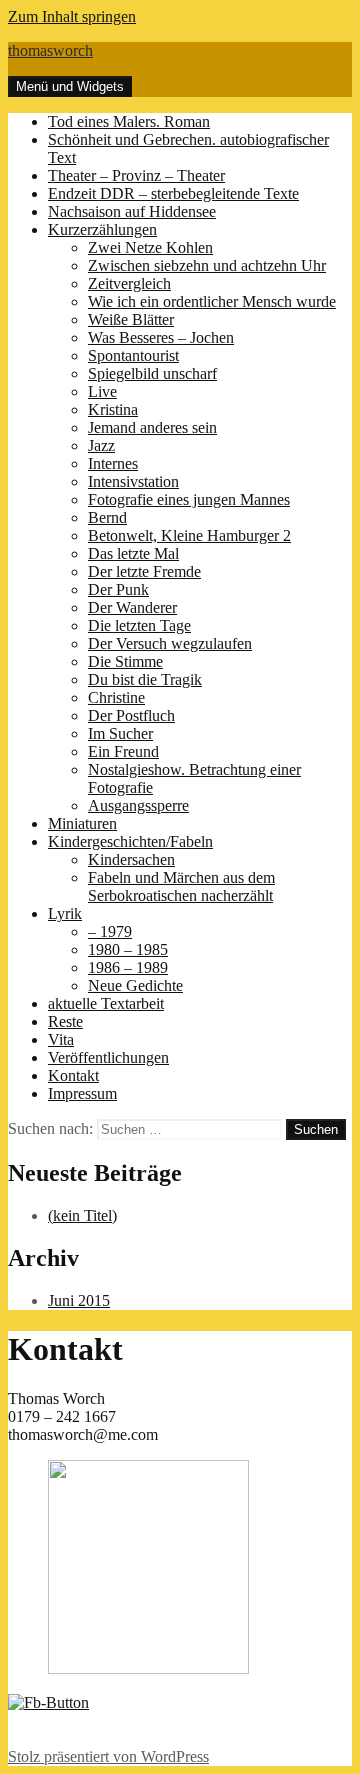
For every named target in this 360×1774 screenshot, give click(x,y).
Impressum (82, 1093)
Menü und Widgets (70, 86)
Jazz (101, 445)
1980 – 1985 (128, 949)
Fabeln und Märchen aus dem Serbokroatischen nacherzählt (181, 886)
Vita (61, 1039)
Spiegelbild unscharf (152, 373)
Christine (116, 697)
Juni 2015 (79, 1300)
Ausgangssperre (138, 805)
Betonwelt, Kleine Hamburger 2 (189, 535)
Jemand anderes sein (152, 427)
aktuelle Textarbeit (106, 1003)
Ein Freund (123, 751)
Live (102, 391)
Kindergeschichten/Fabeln (130, 841)
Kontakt (73, 1075)
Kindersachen (131, 859)
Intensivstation (133, 481)
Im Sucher (120, 733)
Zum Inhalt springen (72, 16)
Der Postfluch (131, 715)
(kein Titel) (82, 1215)
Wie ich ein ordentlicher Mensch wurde (212, 301)
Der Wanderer (132, 607)
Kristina (113, 409)
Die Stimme (125, 661)
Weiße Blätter (131, 319)
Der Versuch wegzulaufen (170, 643)
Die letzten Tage (139, 625)
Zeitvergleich (129, 283)
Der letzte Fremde (144, 571)
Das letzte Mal (133, 553)
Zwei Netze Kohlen (150, 247)
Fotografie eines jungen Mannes (189, 499)
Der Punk (118, 589)
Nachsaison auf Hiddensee (132, 211)
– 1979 (110, 931)
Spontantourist (133, 355)
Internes (113, 463)
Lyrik (65, 913)
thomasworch (50, 50)
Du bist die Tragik (145, 679)
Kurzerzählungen (102, 229)
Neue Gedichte (135, 985)
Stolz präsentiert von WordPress (108, 1756)
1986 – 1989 (128, 967)
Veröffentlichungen (108, 1057)
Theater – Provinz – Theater (136, 175)
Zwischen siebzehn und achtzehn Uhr (207, 265)
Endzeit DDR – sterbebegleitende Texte (173, 193)
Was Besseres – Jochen (161, 337)
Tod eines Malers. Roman (129, 121)
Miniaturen (82, 823)
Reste (65, 1021)
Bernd (107, 517)
